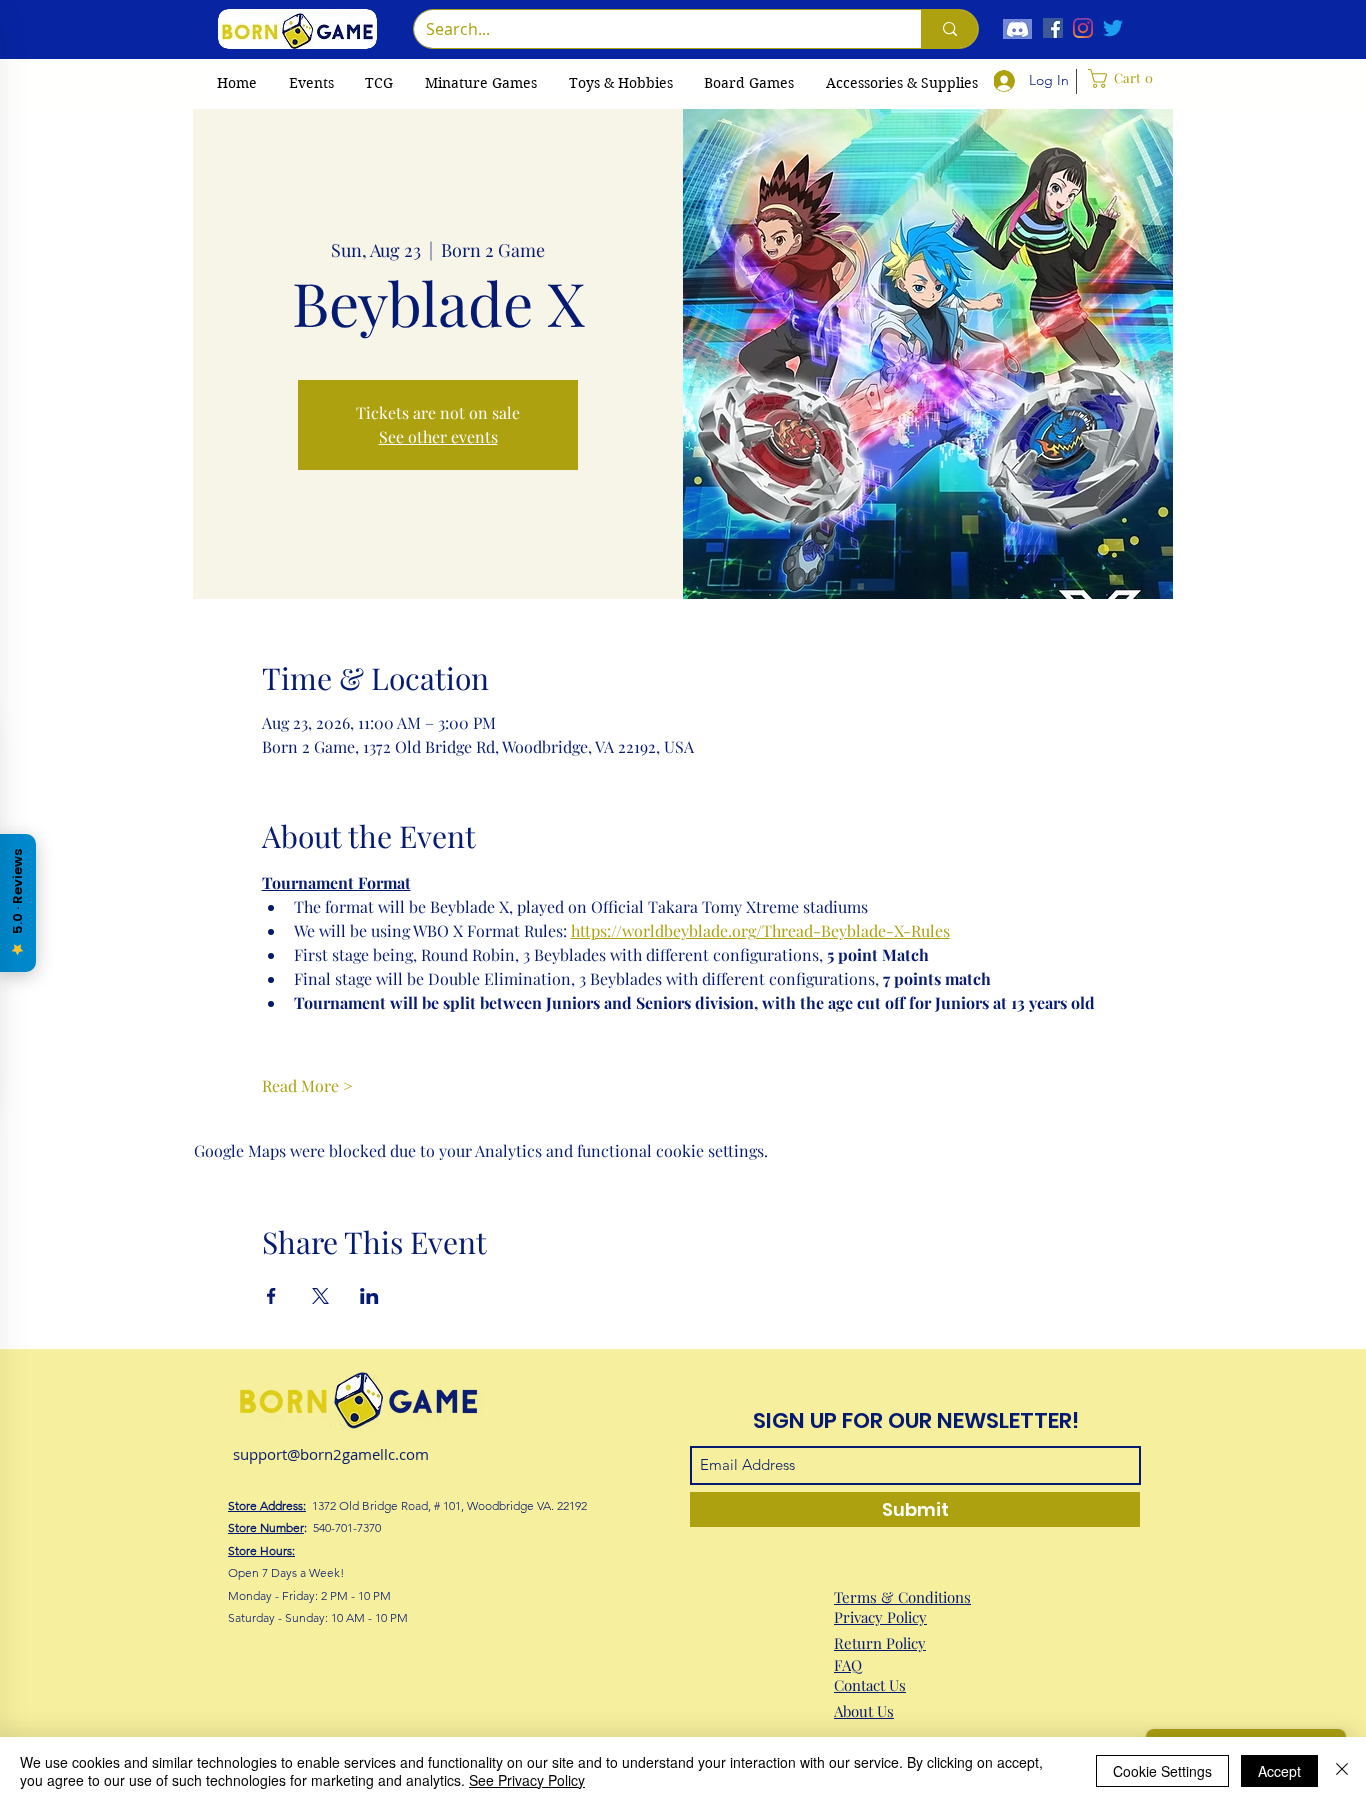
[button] (379, 83)
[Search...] (949, 29)
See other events (438, 436)
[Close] (1342, 1771)
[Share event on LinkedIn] (369, 1296)
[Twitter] (1113, 28)
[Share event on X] (320, 1296)
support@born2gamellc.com (331, 1454)
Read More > (307, 1085)
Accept (1279, 1771)
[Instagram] (1083, 28)
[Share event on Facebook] (271, 1296)
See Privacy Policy (527, 1780)
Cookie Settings (1162, 1771)
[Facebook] (1053, 28)
